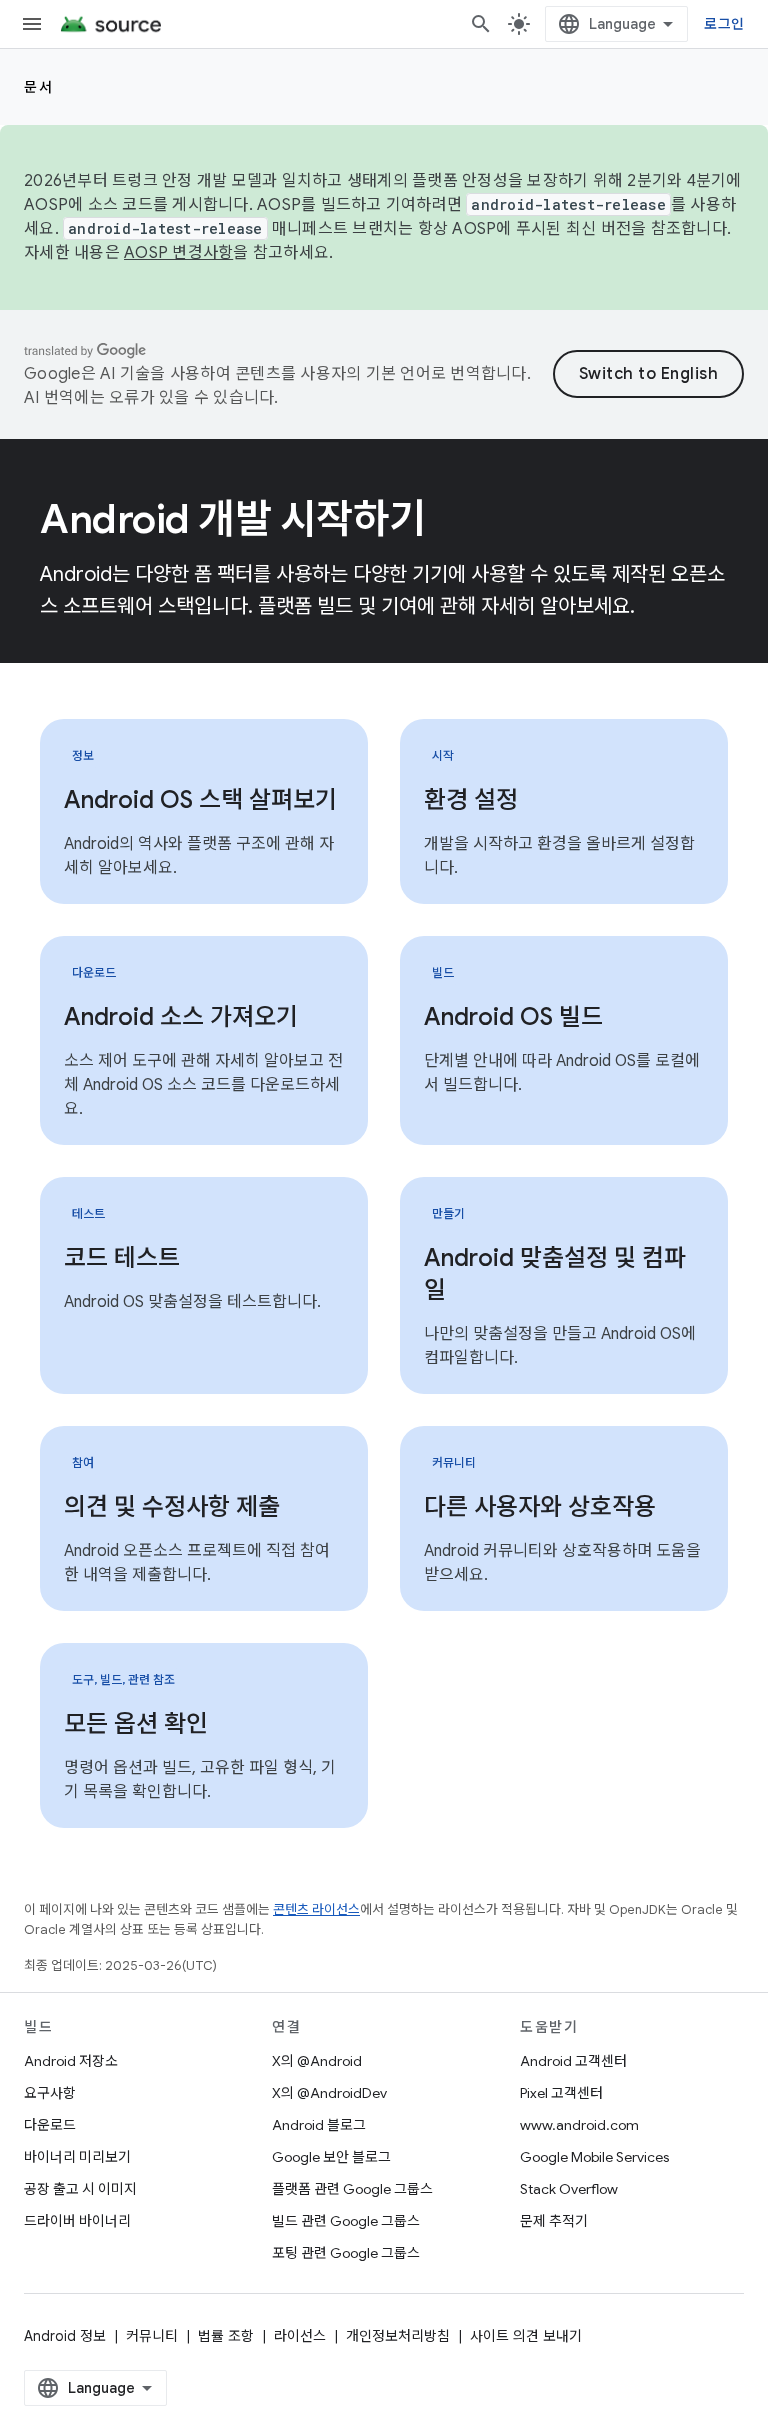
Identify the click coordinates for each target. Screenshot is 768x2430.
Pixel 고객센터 (561, 2093)
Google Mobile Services (594, 2157)
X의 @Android (317, 2061)
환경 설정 (471, 800)
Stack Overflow (569, 2189)
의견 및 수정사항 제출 (172, 1507)
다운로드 (50, 2125)
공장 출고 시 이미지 (80, 2189)
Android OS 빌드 (513, 1017)
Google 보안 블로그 (331, 2157)
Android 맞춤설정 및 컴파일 (555, 1274)
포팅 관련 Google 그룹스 (346, 2253)
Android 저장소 (71, 2061)
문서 (38, 87)
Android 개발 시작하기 (233, 519)
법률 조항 (226, 2336)
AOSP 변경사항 (178, 253)
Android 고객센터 (573, 2061)
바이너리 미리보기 (77, 2157)
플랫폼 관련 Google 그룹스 (352, 2189)
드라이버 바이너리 (77, 2221)
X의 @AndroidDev (329, 2093)
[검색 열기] (481, 24)
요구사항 (50, 2093)
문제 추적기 (554, 2221)
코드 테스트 (122, 1258)
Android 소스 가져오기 (181, 1017)
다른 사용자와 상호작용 (540, 1507)
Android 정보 (65, 2336)
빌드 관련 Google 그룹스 (346, 2221)
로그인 (724, 24)
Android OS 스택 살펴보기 (200, 800)
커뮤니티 (152, 2336)
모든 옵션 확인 (136, 1724)
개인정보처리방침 (398, 2336)
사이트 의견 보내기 (526, 2336)
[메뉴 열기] (32, 24)
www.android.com (579, 2125)
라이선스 (300, 2336)
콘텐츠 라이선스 (316, 1909)
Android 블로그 (319, 2125)
